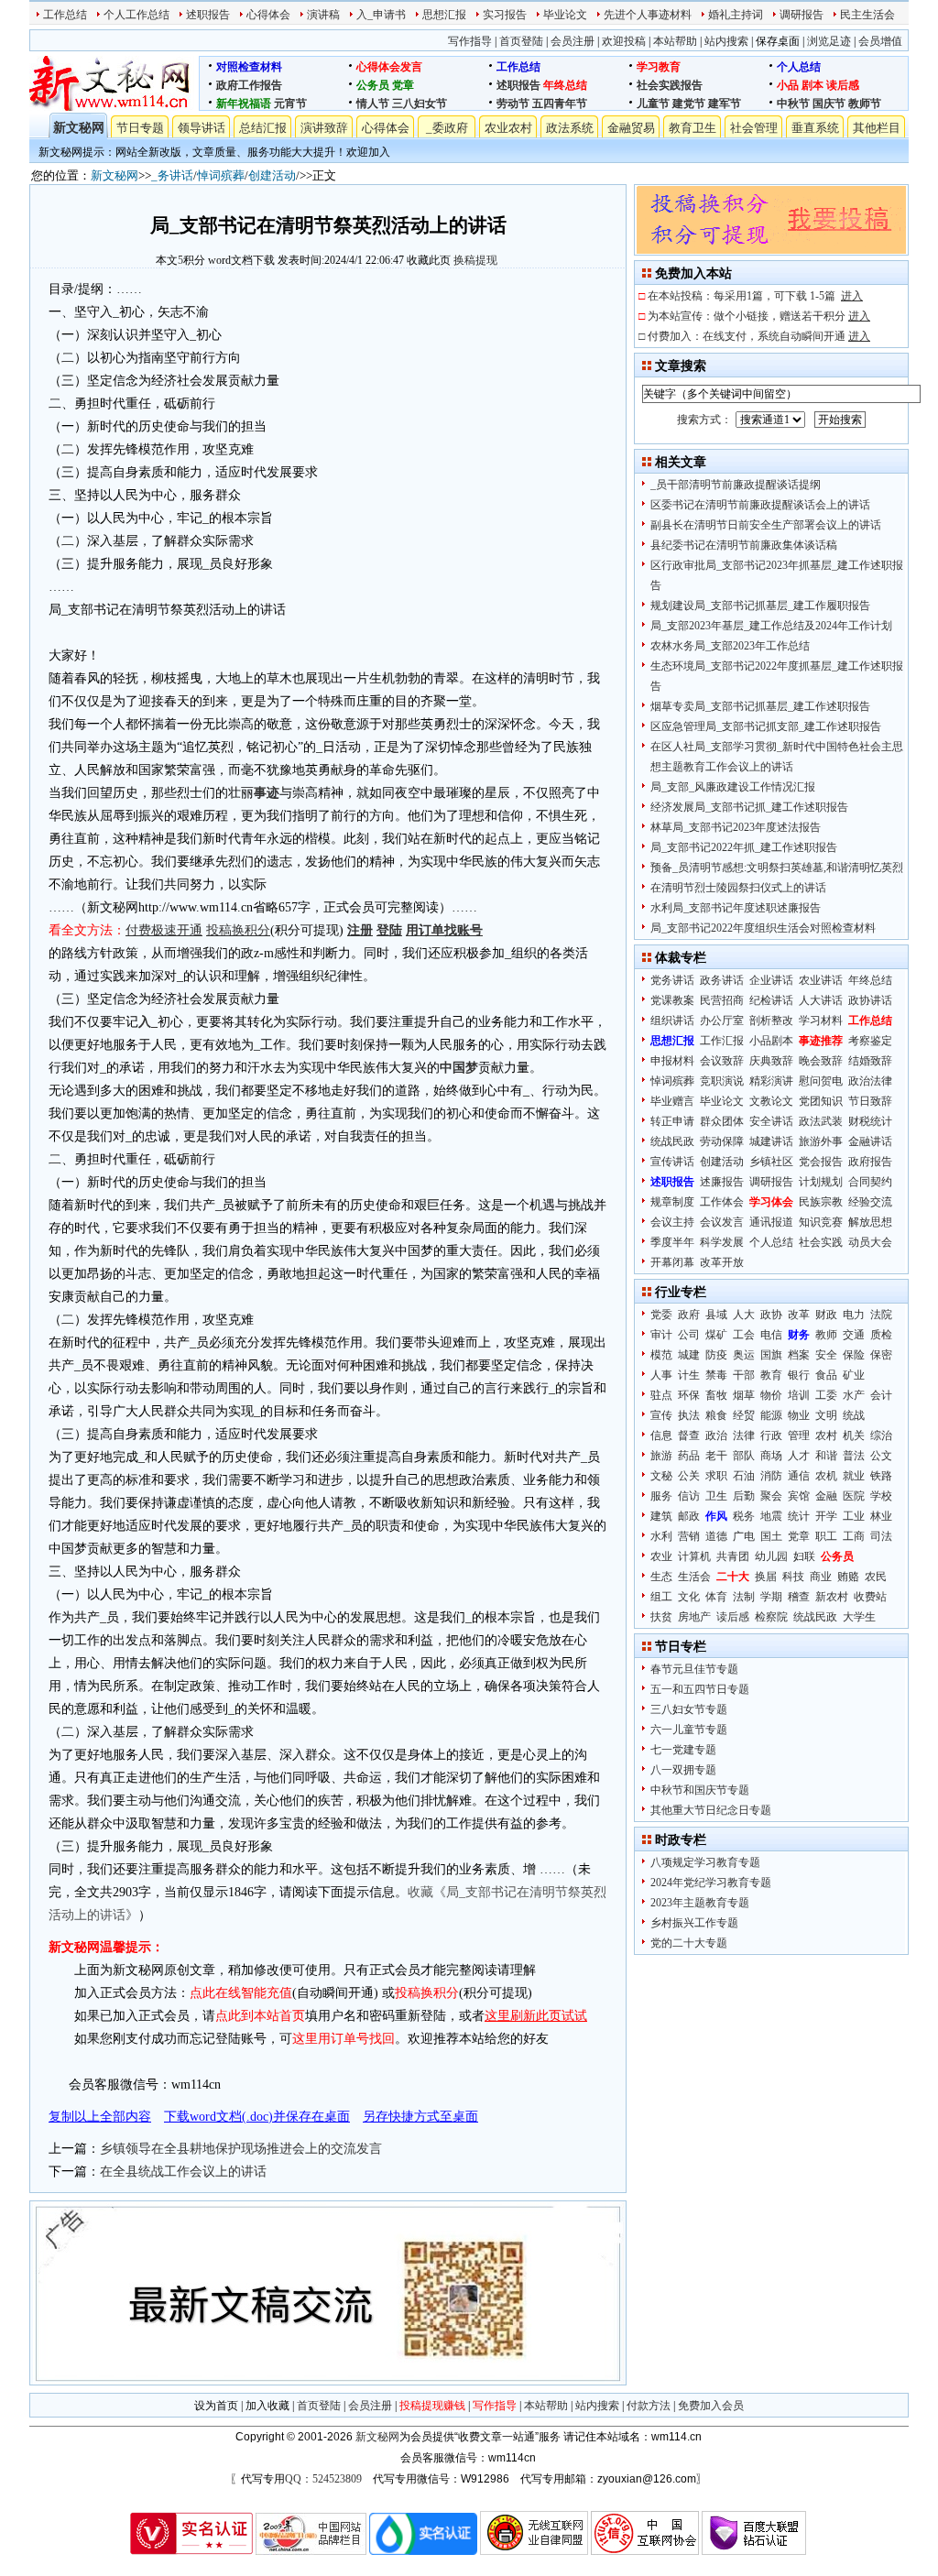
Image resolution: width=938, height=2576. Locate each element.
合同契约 (870, 1182)
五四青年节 (560, 104)
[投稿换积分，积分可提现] (771, 250)
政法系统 (570, 128)
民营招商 (722, 1000)
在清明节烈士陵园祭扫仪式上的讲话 (738, 888)
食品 (826, 1375)
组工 (661, 1597)
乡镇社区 (771, 1162)
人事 (661, 1375)
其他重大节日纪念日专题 (711, 1810)
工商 (854, 1536)
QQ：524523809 (323, 2479)
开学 (826, 1516)
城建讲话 (771, 1141)
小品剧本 (771, 1041)
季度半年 (672, 1242)
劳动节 (513, 104)
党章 (403, 85)
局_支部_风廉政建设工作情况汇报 (733, 787)
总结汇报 (263, 128)
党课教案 (672, 1000)
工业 (854, 1516)
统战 (854, 1415)
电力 (854, 1315)
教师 (826, 1335)
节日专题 (140, 128)
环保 (689, 1395)
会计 (881, 1395)
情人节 (373, 104)
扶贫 (661, 1617)
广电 (744, 1536)
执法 (689, 1415)
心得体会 (268, 15)
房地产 (694, 1617)
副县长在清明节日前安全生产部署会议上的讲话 (766, 525)
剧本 (813, 85)
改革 (799, 1315)
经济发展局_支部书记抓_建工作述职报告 (749, 807)
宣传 (661, 1415)
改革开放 (722, 1262)
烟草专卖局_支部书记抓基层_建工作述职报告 (760, 706)
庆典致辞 (771, 1061)
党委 (661, 1315)
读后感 (843, 85)
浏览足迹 (829, 41)
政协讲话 (870, 1000)
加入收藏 (267, 2406)
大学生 (859, 1617)
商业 (821, 1577)
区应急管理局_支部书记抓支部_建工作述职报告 (766, 726)
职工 (826, 1536)
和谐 (826, 1456)
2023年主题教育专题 (700, 1903)
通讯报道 (771, 1222)
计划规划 (821, 1182)
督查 (689, 1435)
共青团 (733, 1556)
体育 (716, 1597)
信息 (661, 1435)
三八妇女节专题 (689, 1709)
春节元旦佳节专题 (694, 1669)
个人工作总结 (136, 15)
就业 (854, 1476)
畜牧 (716, 1395)
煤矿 (716, 1335)
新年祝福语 (244, 104)
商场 (771, 1456)
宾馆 (799, 1496)
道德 (716, 1536)
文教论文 (771, 1101)
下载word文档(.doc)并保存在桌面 (257, 2117)
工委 (826, 1395)
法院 (881, 1315)
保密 (881, 1355)
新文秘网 (79, 128)
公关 (689, 1476)
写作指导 (470, 41)
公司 (689, 1335)
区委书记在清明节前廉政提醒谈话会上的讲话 (760, 505)
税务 (744, 1516)
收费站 (870, 1597)
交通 (854, 1335)
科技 (793, 1577)
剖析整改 (771, 1021)
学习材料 (821, 1021)
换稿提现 (475, 260)
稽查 (799, 1597)
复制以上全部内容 (100, 2117)
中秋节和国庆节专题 (700, 1790)
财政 (826, 1315)
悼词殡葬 (221, 175)
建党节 (689, 104)
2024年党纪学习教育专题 (711, 1883)
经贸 (744, 1415)
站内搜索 (726, 41)
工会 (744, 1335)
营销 (689, 1536)
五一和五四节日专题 (700, 1689)
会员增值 (880, 41)
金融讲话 (870, 1141)
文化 (689, 1597)
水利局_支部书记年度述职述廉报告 (736, 908)
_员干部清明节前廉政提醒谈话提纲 (736, 485)
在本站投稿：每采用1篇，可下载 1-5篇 (755, 296)
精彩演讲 (771, 1081)
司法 (881, 1536)
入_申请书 (381, 15)
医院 (854, 1496)
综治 (881, 1435)
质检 (881, 1335)
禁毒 (716, 1375)
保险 (854, 1355)
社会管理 (754, 128)
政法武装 (821, 1121)
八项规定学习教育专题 (705, 1862)
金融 (826, 1496)
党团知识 (821, 1101)
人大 (744, 1315)
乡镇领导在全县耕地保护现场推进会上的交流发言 (241, 2149)
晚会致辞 (821, 1061)
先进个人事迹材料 (648, 15)
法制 (744, 1597)
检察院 (771, 1617)
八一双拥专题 (683, 1770)
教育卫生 (693, 128)
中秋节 (793, 104)
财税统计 (870, 1121)
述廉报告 (722, 1182)
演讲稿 (323, 15)
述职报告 (208, 15)
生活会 (694, 1577)
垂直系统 (815, 128)
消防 (771, 1476)
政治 (716, 1435)
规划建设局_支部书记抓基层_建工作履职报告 (760, 606)
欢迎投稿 (624, 41)
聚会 (771, 1496)
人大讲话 (821, 1000)
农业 (661, 1556)
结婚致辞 (870, 1061)
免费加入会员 (711, 2406)
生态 (661, 1577)
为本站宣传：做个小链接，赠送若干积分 (759, 316)
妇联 (804, 1556)
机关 (854, 1435)
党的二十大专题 (689, 1943)
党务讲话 (672, 980)
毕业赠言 (672, 1101)
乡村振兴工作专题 (694, 1923)
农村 (826, 1435)
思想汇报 (444, 15)
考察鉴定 (870, 1041)
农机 (826, 1476)
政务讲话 (722, 980)
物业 (799, 1415)
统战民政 (672, 1141)
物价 (771, 1395)
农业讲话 (821, 980)
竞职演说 (722, 1081)
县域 (716, 1315)
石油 (744, 1476)
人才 (799, 1456)
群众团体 (722, 1121)
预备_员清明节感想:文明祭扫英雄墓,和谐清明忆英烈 (777, 868)
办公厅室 (722, 1021)
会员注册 (573, 41)
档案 (799, 1355)
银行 (799, 1375)
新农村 (832, 1597)
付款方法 (649, 2406)
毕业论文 (565, 15)
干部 (744, 1375)
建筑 (661, 1516)
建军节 (725, 104)
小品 (788, 85)
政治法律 (870, 1081)
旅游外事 (821, 1141)
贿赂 (848, 1577)
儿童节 (653, 104)
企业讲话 (771, 980)
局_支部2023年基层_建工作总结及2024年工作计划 (771, 626)
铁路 (881, 1476)
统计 (799, 1516)
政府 (689, 1315)
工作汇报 (722, 1041)
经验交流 (870, 1202)
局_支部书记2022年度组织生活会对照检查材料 (763, 928)
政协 (771, 1315)
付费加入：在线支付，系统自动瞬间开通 (759, 336)
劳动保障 (722, 1141)
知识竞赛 (821, 1222)
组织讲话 (672, 1021)
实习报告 (505, 15)
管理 (799, 1435)
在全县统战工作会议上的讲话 (183, 2172)
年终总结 (565, 85)
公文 (881, 1456)
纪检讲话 (771, 1000)
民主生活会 (867, 15)
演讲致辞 (324, 128)
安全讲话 (771, 1121)
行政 (771, 1435)
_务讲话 (172, 175)
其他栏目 (877, 128)
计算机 (694, 1556)
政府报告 (870, 1162)
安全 (826, 1355)
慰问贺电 (821, 1081)
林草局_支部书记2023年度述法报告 (736, 827)
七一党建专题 (683, 1750)
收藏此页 (429, 260)
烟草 (744, 1395)
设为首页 (216, 2406)
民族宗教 (821, 1202)
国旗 (771, 1355)
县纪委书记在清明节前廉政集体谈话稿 (744, 545)
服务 (661, 1496)
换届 (766, 1577)
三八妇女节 (420, 104)
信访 (689, 1496)
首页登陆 (521, 41)
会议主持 (672, 1222)
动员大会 (870, 1242)
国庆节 (829, 104)
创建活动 (272, 175)
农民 (876, 1577)
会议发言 (722, 1222)
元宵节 (290, 104)
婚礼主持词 (736, 15)
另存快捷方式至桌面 (420, 2117)
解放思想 (870, 1222)
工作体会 (722, 1202)
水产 (854, 1395)
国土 (771, 1536)
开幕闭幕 (672, 1262)
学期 (771, 1597)
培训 (799, 1395)
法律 (744, 1435)
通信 (799, 1476)
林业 (881, 1516)
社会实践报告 (670, 85)
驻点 (661, 1395)
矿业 (854, 1375)
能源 (771, 1415)
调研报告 (802, 15)
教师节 (865, 104)
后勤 (744, 1496)
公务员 (373, 85)
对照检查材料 (249, 67)
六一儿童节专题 (689, 1730)
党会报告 (821, 1162)
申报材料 (672, 1061)
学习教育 (659, 67)
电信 (771, 1335)
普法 (854, 1456)
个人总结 (799, 67)
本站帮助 (675, 41)
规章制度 (672, 1202)
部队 (744, 1456)
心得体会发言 (389, 67)
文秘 (661, 1476)
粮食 (716, 1415)
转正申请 (672, 1121)
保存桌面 (778, 41)
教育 (771, 1375)
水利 (661, 1536)
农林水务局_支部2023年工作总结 (730, 646)
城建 (689, 1355)
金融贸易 (631, 128)
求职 (716, 1476)
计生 (689, 1375)
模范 (661, 1355)
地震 (771, 1516)
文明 (826, 1415)
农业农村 (508, 128)
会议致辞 (722, 1061)
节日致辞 (870, 1101)
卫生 (716, 1496)
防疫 (716, 1355)
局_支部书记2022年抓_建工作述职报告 (744, 847)
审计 (661, 1335)
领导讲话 (202, 128)
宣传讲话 (672, 1162)
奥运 (744, 1355)
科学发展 (722, 1242)
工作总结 (65, 15)
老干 (716, 1456)
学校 (881, 1496)
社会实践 (821, 1242)
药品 (689, 1456)
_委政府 (447, 128)
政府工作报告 (249, 85)
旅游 (661, 1456)
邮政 (689, 1516)
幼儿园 (771, 1556)
